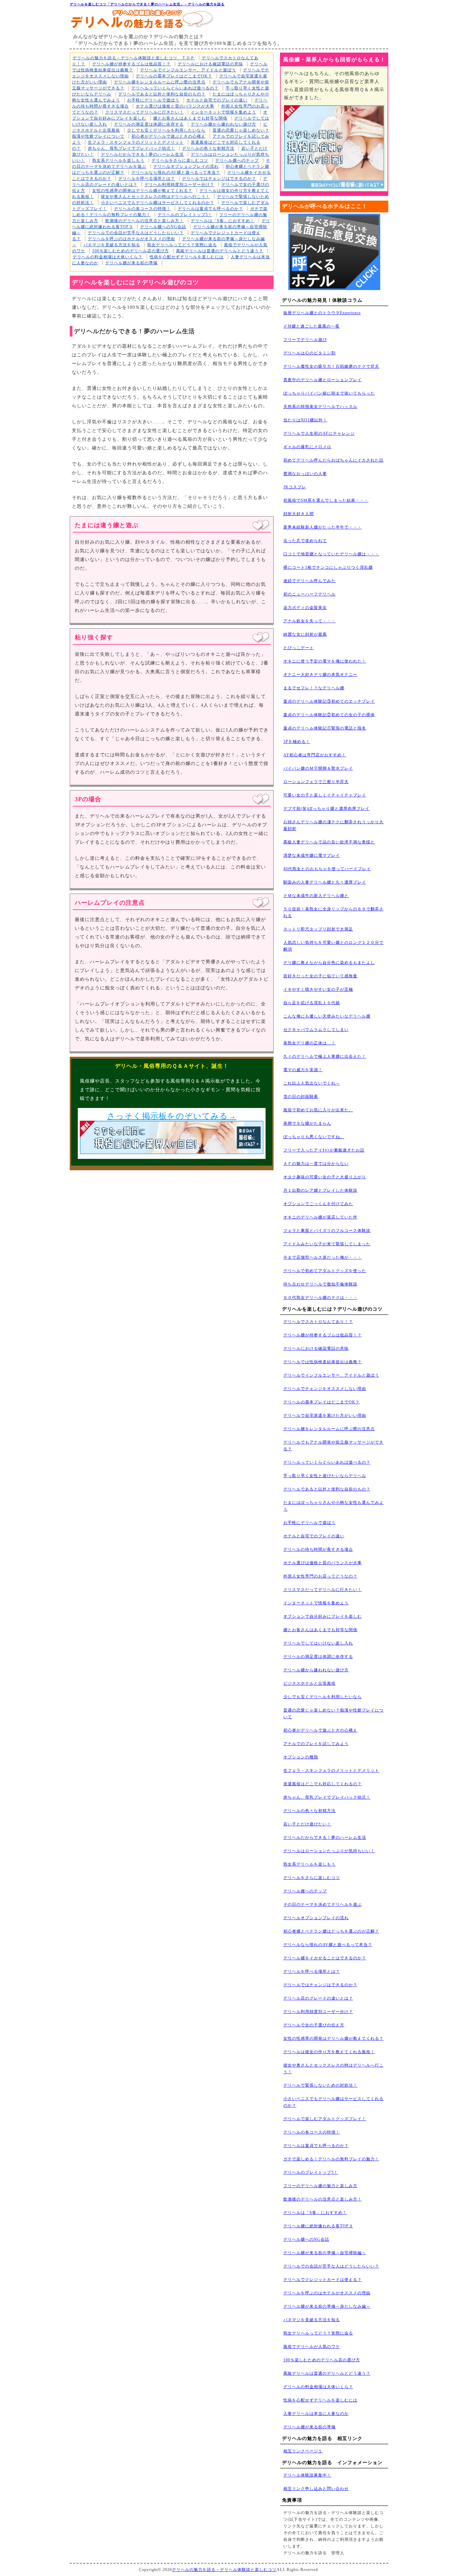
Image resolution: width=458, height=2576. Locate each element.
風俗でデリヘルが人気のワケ (312, 2347)
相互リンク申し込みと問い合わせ (316, 2489)
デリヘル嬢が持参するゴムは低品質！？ (131, 64)
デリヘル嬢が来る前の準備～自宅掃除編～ (325, 2253)
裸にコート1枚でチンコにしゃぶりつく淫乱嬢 (328, 567)
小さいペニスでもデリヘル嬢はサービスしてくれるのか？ (158, 203)
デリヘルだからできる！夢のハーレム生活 (142, 154)
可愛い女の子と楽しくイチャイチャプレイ (325, 795)
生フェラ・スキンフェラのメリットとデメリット (136, 142)
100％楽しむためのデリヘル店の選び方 (131, 251)
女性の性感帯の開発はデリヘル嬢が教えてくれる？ (142, 191)
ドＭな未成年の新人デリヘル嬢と (316, 896)
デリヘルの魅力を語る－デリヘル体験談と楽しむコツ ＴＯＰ (134, 58)
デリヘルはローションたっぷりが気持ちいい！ (329, 1851)
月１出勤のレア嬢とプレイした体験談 (320, 1190)
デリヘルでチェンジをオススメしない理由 (325, 1389)
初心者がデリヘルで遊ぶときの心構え (168, 136)
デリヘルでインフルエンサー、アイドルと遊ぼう (188, 70)
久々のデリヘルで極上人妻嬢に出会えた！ (325, 1056)
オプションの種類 (301, 1757)
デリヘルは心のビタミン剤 (309, 353)
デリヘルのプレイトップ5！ (185, 215)
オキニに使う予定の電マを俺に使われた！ (325, 661)
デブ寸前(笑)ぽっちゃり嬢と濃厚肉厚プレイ (326, 809)
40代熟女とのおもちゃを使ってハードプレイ (327, 869)
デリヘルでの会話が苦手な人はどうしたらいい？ (136, 233)
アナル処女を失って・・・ (309, 621)
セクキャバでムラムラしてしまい (316, 1030)
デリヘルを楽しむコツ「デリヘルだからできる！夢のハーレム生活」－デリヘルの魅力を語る (147, 4)
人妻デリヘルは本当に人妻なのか (316, 2414)
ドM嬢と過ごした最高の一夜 (311, 326)
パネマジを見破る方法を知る (112, 245)
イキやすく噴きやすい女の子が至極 (318, 989)
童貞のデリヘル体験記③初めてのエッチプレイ (329, 701)
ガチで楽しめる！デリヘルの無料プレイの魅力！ (331, 2159)
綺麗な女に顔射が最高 (305, 634)
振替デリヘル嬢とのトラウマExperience (322, 313)
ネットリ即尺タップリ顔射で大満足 (318, 929)
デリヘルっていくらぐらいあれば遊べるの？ (175, 88)
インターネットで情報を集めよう (223, 112)
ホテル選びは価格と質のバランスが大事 (175, 106)
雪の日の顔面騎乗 (301, 1097)
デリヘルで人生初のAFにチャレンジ (319, 433)
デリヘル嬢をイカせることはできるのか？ (325, 1958)
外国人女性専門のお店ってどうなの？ (320, 1576)
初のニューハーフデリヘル (309, 594)
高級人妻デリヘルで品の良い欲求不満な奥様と (329, 842)
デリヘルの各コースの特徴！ (142, 209)
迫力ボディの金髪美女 (305, 608)
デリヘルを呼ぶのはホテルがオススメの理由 (131, 239)
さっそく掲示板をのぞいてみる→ (172, 1116)
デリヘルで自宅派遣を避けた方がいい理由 (325, 1415)
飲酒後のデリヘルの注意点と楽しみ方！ (145, 221)
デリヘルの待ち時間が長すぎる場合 (318, 1549)
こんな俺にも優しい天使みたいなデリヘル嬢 (327, 1016)
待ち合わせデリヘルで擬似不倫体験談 (320, 1284)
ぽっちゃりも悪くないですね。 (314, 1137)
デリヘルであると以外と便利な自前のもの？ (162, 94)
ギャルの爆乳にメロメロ (307, 447)
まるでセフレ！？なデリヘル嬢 (314, 688)
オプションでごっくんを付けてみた (318, 1204)
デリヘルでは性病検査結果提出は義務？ (323, 1362)
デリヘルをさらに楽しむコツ (180, 160)
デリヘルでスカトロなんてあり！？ (318, 1322)
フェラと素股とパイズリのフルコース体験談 (327, 1231)
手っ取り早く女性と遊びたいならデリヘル (325, 1476)
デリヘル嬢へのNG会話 (163, 227)
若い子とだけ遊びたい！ (307, 1824)
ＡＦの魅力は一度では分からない (316, 1164)
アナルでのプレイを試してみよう (316, 1744)
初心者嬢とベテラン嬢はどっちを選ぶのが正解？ (331, 1931)
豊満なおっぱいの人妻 (305, 474)
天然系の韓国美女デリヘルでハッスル (320, 407)
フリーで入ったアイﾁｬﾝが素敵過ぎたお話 (324, 1150)
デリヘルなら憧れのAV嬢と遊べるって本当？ (176, 172)
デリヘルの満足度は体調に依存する (149, 124)
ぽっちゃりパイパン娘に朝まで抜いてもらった (329, 393)
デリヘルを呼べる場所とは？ (147, 179)
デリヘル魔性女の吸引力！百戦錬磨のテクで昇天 (331, 366)
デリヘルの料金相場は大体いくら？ (108, 257)
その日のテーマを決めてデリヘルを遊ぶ (323, 1904)
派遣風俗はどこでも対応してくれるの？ (323, 1784)
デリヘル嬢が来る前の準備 (131, 263)
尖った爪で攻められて (305, 541)
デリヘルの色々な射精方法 (208, 148)
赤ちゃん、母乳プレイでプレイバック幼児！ (131, 148)
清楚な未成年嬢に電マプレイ (312, 855)
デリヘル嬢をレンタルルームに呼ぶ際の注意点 (160, 82)
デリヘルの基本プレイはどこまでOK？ (174, 76)
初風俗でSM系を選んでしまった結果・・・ (326, 500)
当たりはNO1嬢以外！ (305, 420)
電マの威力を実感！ (303, 1070)
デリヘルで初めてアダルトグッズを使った (325, 1271)
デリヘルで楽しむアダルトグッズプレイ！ (325, 2119)
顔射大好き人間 (299, 514)
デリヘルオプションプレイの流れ (186, 166)
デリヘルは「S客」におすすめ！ (223, 221)
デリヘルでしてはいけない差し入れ (318, 1643)
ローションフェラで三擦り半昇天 (316, 782)
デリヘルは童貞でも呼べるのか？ (210, 209)
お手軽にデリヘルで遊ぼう (153, 100)
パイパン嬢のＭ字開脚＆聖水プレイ (318, 768)
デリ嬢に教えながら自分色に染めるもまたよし (329, 963)
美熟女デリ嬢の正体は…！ (309, 1043)
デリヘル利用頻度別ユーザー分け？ (179, 185)
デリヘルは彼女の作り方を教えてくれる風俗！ (329, 2052)
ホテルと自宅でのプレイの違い (217, 100)
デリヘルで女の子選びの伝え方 (314, 2025)
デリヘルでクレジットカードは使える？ (323, 2280)
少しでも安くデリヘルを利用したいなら (166, 130)
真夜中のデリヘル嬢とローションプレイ (323, 380)
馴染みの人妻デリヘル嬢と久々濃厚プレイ (325, 882)
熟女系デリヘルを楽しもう (118, 160)
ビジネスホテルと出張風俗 (309, 1683)
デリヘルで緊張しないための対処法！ (320, 2085)
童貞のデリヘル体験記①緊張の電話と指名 (325, 728)
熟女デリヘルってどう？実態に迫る (182, 245)
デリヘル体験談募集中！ (307, 2475)
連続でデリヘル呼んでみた (309, 581)
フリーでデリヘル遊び (305, 340)
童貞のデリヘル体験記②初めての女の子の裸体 (329, 715)
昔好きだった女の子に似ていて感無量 (320, 976)
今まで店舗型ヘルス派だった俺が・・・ (323, 1257)
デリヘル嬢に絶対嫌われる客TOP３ (318, 2226)
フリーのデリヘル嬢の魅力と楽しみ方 (320, 2186)
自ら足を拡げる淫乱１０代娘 (312, 1003)
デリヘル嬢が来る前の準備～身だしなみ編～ (327, 2306)
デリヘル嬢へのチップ (237, 160)
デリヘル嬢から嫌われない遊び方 (223, 124)
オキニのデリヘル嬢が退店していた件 (320, 1217)
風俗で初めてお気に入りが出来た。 (318, 1110)
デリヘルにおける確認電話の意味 (210, 64)
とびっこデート (299, 648)
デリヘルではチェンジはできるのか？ (219, 179)
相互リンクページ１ (303, 2451)
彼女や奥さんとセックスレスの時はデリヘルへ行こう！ (155, 197)
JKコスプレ (295, 487)
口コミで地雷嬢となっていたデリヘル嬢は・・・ (331, 554)
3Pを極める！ (297, 742)
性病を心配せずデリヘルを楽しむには (187, 257)
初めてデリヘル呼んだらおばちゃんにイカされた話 (333, 460)
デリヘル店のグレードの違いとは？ (318, 1998)
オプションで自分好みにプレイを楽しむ (323, 1616)
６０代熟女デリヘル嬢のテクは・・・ (320, 1298)
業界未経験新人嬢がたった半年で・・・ (323, 527)
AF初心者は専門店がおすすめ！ (315, 755)
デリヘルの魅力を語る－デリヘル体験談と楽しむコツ (224, 2570)
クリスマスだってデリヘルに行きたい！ (145, 112)
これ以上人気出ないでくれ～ (312, 1083)
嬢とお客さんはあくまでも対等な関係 (190, 118)
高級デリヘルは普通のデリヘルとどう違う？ (220, 251)
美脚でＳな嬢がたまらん (307, 1123)
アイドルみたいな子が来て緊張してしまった (327, 1244)
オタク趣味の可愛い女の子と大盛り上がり (325, 1177)
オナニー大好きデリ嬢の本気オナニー (320, 675)
